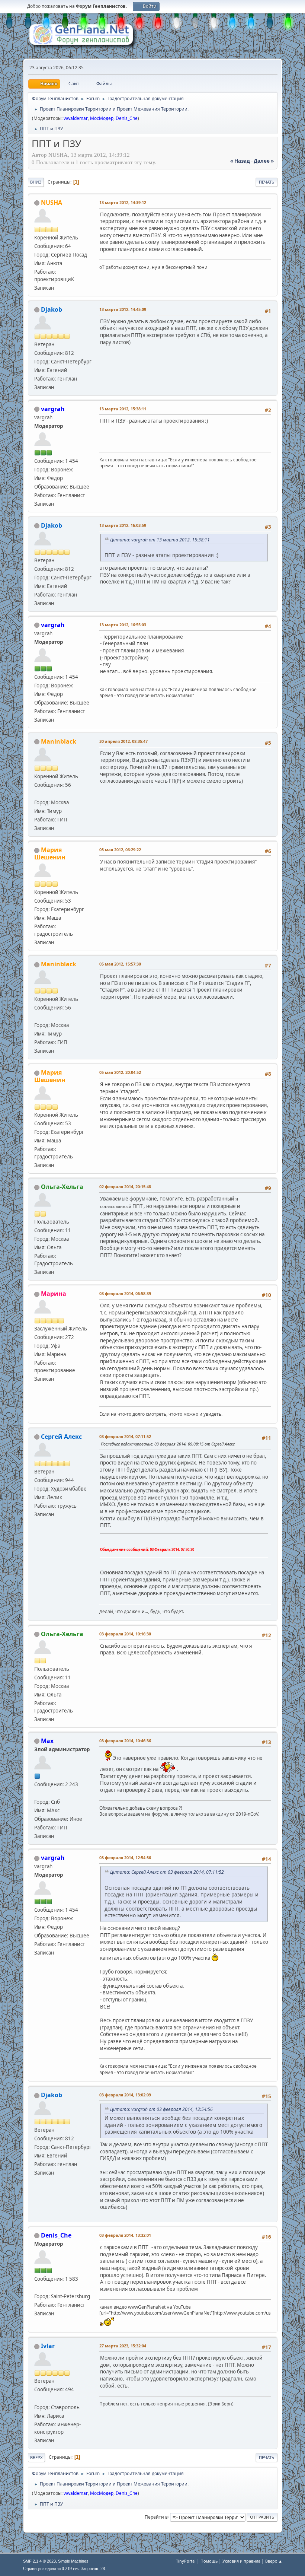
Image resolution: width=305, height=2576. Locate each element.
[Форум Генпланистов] (37, 1793)
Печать (267, 182)
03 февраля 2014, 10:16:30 (125, 1634)
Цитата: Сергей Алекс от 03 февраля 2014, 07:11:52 (167, 1872)
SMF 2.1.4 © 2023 (39, 2561)
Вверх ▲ (274, 2561)
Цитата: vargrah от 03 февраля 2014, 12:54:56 (161, 2109)
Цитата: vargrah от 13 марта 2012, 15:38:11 (160, 540)
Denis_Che (127, 118)
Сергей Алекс (61, 1437)
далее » (264, 161)
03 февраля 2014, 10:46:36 (125, 1741)
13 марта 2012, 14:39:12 (123, 202)
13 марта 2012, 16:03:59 (123, 525)
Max (47, 1741)
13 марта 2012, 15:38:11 (123, 409)
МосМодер (102, 118)
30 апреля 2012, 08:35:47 (123, 741)
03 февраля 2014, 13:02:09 (125, 2095)
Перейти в (156, 2517)
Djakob (52, 309)
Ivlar (48, 2346)
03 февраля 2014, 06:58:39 (125, 1293)
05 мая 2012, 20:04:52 (120, 1072)
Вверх (36, 2457)
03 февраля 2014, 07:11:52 (125, 1436)
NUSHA (52, 203)
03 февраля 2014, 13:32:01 (125, 2235)
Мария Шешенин (50, 853)
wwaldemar (76, 118)
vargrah (53, 409)
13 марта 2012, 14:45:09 (123, 309)
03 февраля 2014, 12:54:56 (125, 1858)
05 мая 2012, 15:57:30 (120, 964)
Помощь (209, 2561)
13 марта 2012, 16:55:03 (123, 625)
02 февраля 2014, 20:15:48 (125, 1187)
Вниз (36, 182)
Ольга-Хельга (62, 1187)
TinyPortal (186, 2561)
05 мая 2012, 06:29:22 (120, 850)
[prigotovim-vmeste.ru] (37, 794)
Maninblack (59, 741)
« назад (240, 161)
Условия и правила (241, 2561)
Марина (54, 1294)
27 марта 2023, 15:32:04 (123, 2346)
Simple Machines (73, 2561)
